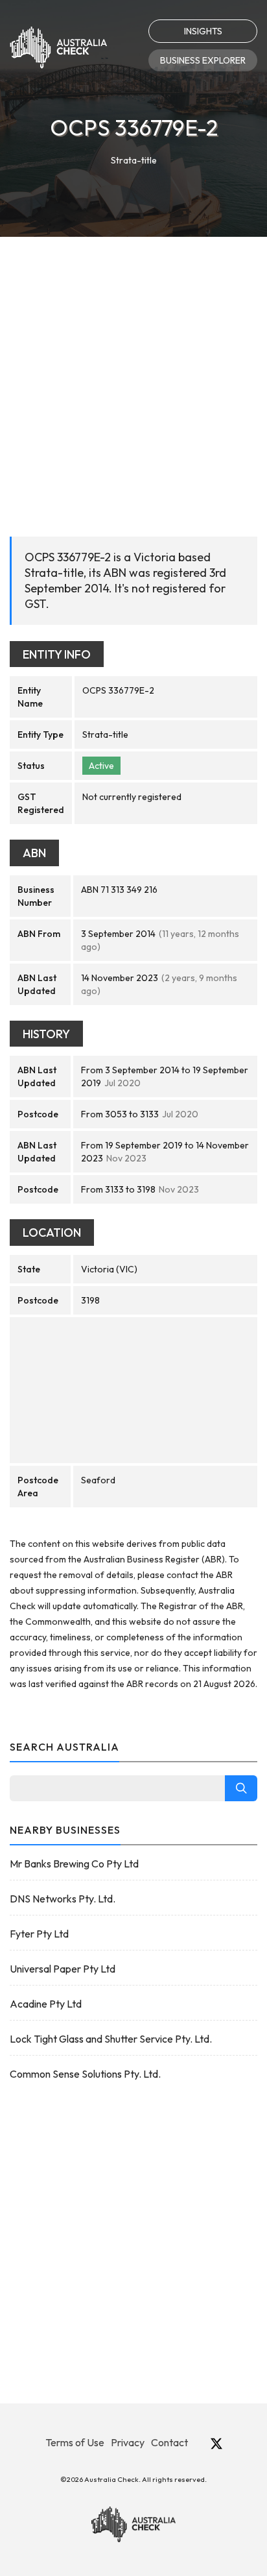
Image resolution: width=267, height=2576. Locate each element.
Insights (203, 31)
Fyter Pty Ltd (39, 1934)
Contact (169, 2442)
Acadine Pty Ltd (46, 2004)
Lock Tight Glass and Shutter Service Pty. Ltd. (111, 2039)
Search (241, 1788)
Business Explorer (203, 60)
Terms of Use (75, 2442)
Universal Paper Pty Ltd (63, 1969)
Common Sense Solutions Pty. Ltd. (85, 2074)
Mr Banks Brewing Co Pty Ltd (74, 1864)
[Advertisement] (133, 377)
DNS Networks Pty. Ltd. (63, 1899)
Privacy (128, 2442)
